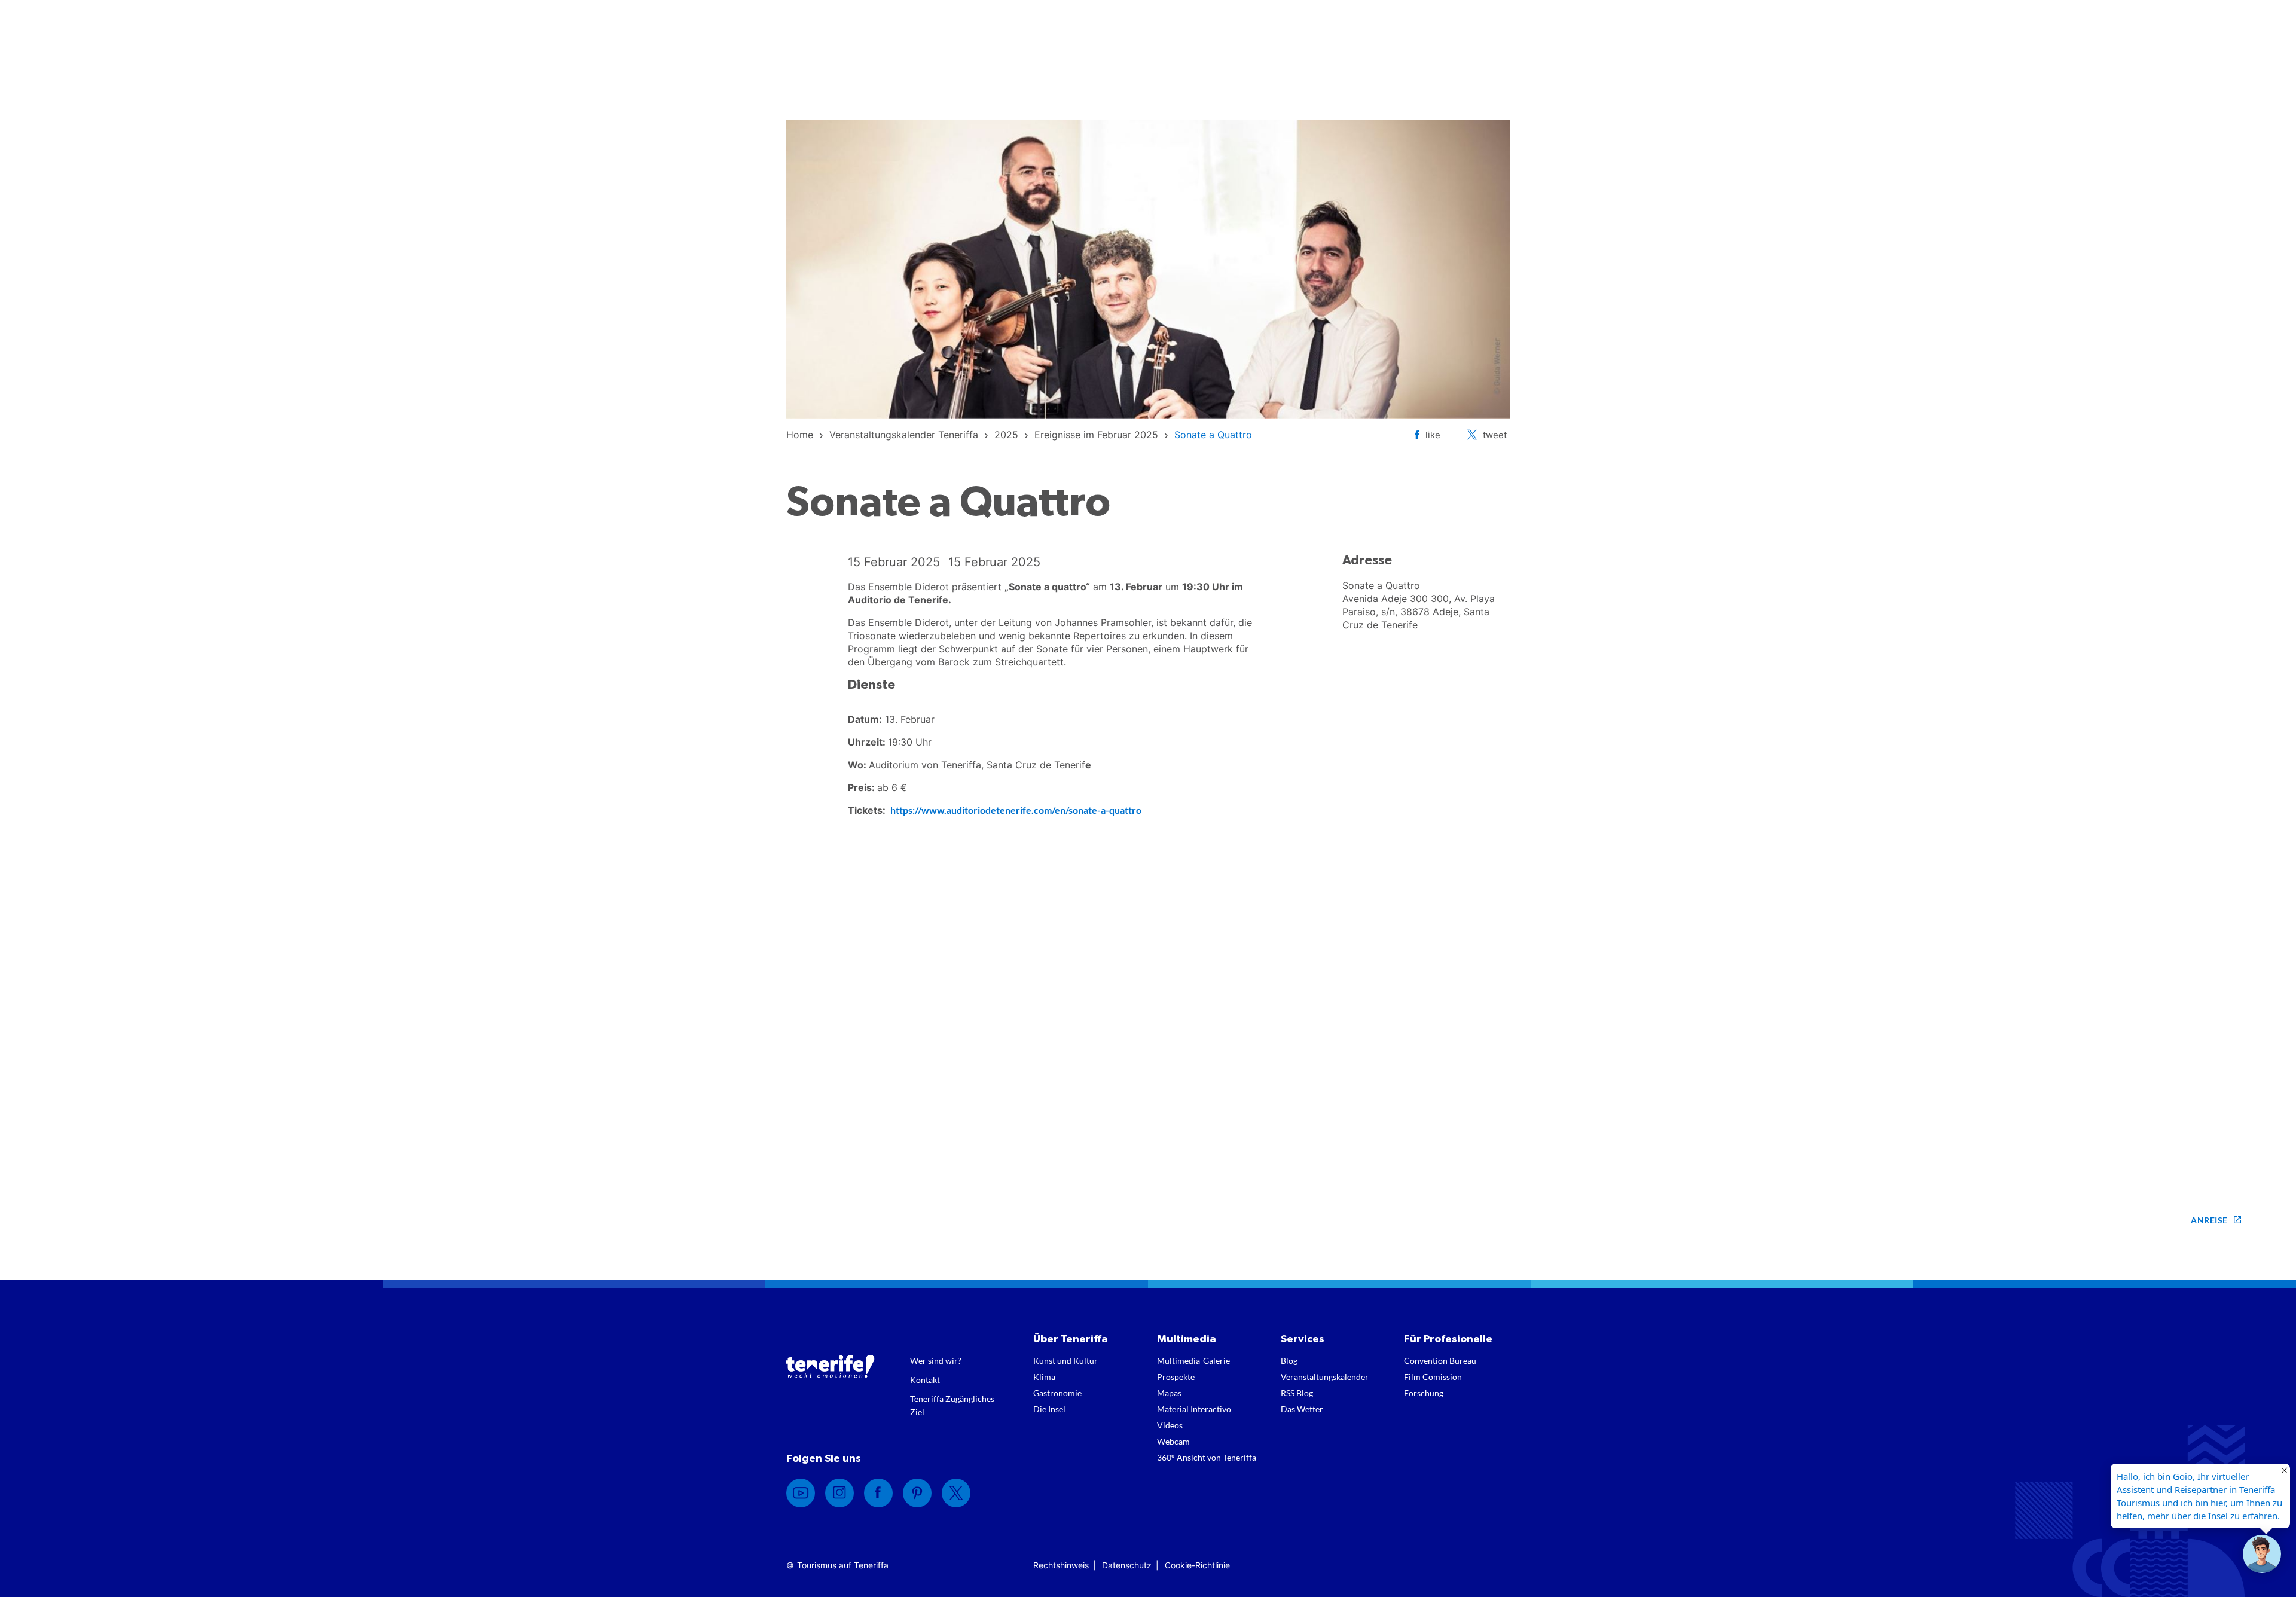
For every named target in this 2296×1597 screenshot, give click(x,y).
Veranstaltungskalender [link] (1325, 1377)
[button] (2262, 1554)
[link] (800, 435)
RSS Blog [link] (1297, 1393)
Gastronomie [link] (1057, 1393)
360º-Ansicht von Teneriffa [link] (1207, 1457)
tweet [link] (1495, 435)
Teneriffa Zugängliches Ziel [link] (952, 1405)
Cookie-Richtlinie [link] (1197, 1565)
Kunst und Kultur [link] (1065, 1361)
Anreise (2209, 1220)
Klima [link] (1044, 1377)
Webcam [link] (1173, 1441)
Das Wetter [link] (1302, 1409)
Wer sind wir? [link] (936, 1361)
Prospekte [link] (1176, 1377)
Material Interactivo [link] (1194, 1409)
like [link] (1433, 435)
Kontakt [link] (925, 1380)
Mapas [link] (1169, 1393)
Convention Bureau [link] (1440, 1361)
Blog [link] (1289, 1361)
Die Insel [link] (1049, 1409)
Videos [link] (1170, 1425)
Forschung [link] (1424, 1393)
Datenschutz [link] (1127, 1565)
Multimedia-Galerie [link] (1193, 1361)
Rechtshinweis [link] (1061, 1565)
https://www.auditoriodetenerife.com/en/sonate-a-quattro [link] (1016, 810)
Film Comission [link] (1433, 1377)
